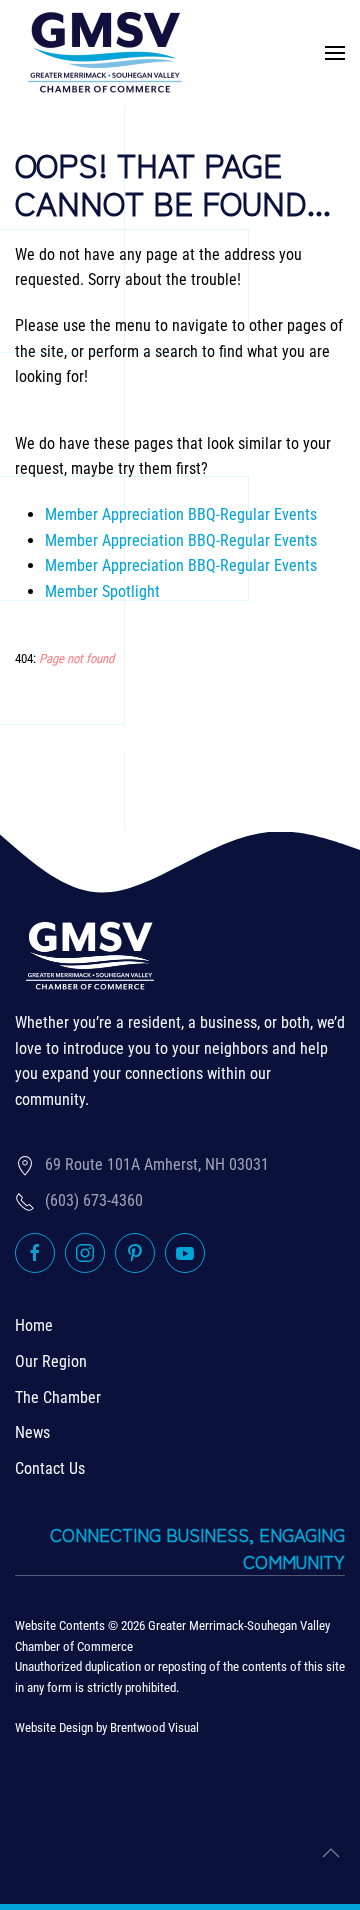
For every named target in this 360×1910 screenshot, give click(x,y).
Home (34, 1325)
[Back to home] (105, 52)
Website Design (54, 1727)
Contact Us (50, 1468)
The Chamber (58, 1397)
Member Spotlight (102, 591)
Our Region (51, 1361)
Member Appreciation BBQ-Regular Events (181, 514)
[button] (335, 52)
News (32, 1432)
